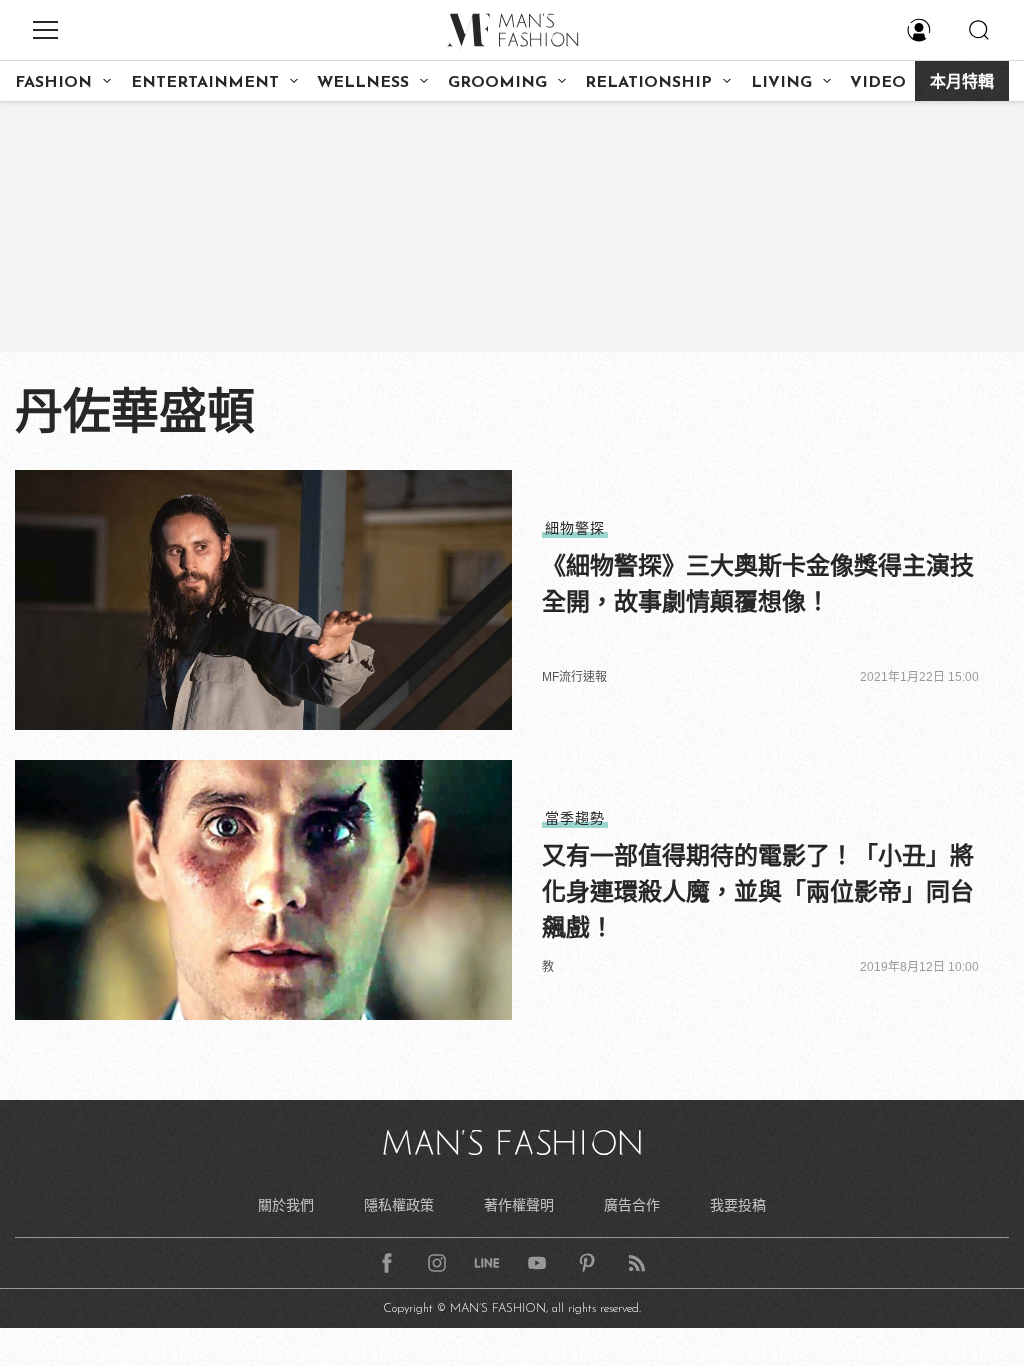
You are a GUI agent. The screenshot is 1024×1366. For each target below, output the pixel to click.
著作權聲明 (519, 1205)
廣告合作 (632, 1205)
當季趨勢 (575, 818)
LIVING (781, 83)
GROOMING (497, 83)
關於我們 (286, 1205)
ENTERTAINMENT (205, 83)
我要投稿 (738, 1205)
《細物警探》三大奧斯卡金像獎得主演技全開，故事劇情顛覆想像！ (758, 583)
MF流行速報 (574, 677)
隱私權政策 (399, 1205)
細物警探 (575, 528)
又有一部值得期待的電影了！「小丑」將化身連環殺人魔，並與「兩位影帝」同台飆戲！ (758, 891)
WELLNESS (363, 83)
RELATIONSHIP (648, 83)
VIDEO (878, 83)
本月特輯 (962, 83)
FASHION (53, 83)
